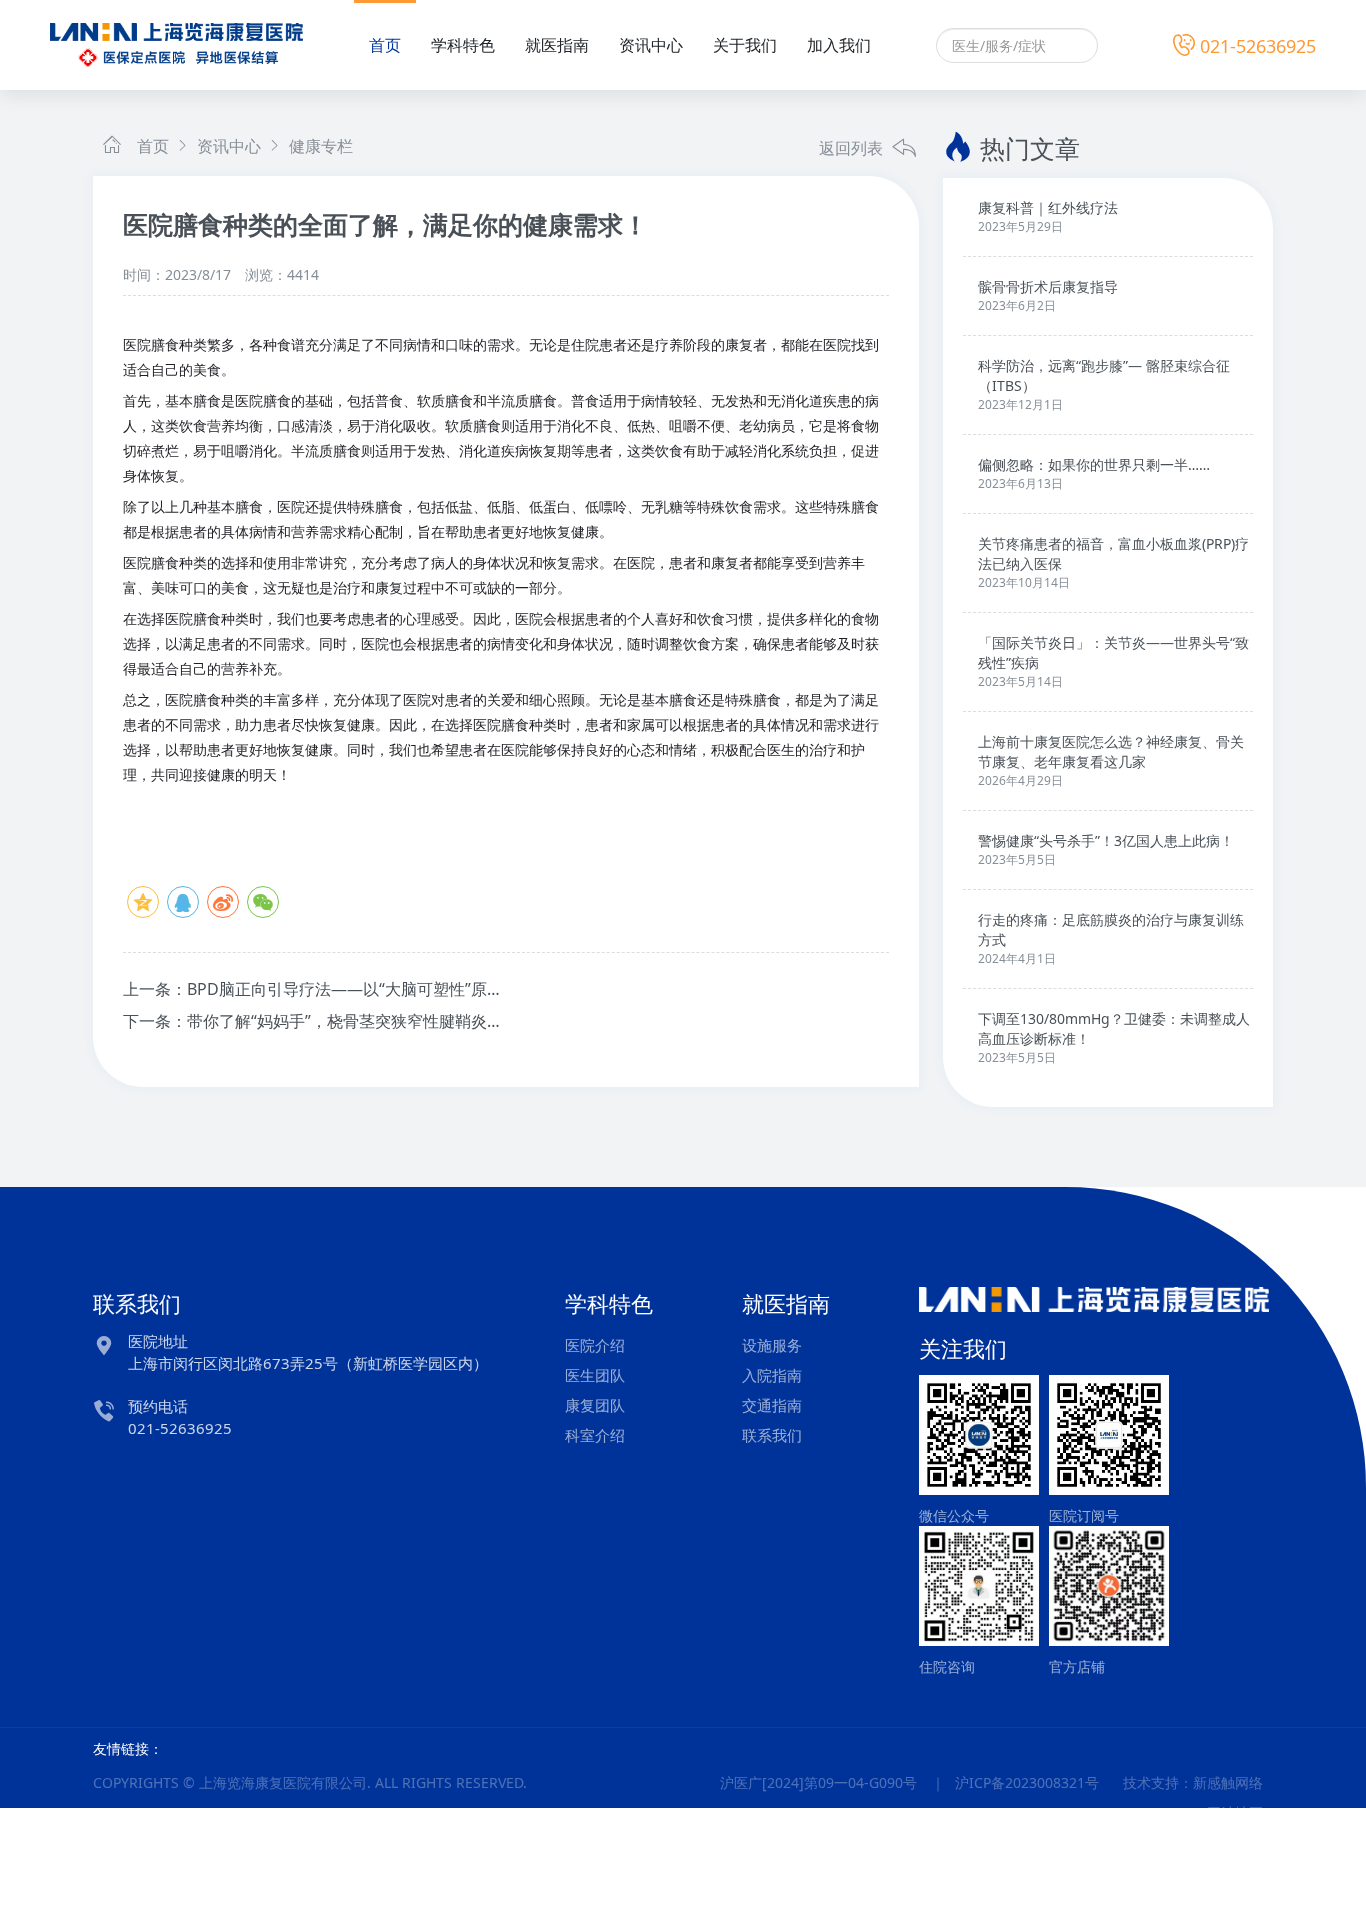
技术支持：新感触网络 (1193, 1782)
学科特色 (463, 45)
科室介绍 (595, 1435)
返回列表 (853, 148)
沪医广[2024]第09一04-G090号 (818, 1782)
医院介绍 (595, 1345)
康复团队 (595, 1405)
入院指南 (772, 1375)
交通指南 (772, 1405)
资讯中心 (651, 45)
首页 (385, 45)
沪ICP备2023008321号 (1027, 1782)
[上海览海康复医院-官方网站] (176, 43)
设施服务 (772, 1345)
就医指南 (557, 45)
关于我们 (745, 45)
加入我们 (839, 45)
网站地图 (1235, 1812)
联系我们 (772, 1435)
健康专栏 (319, 146)
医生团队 (595, 1375)
